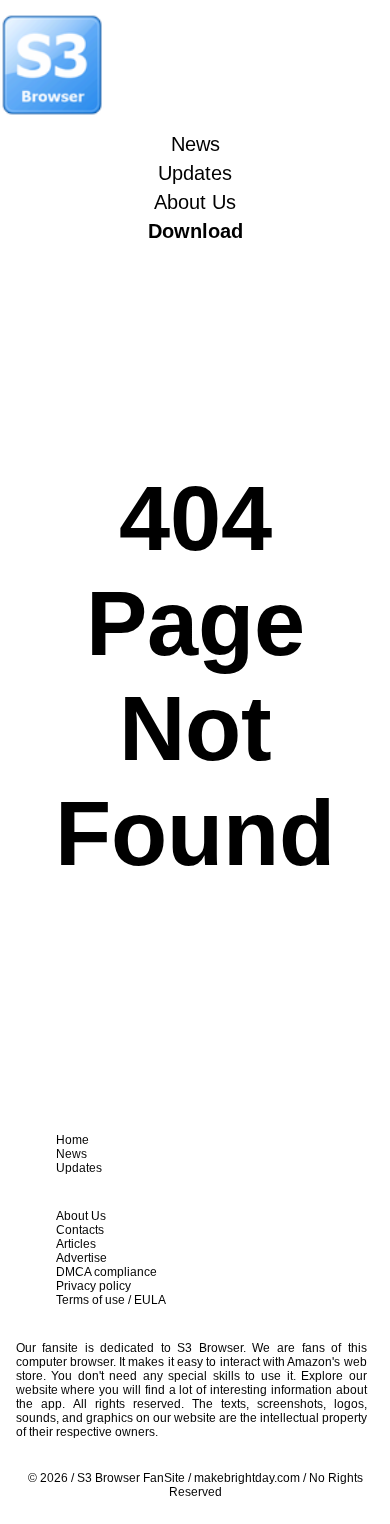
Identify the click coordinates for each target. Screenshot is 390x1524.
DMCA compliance (106, 1272)
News (195, 144)
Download (195, 231)
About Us (195, 202)
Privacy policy (93, 1286)
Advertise (81, 1258)
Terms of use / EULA (111, 1300)
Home (72, 1140)
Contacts (80, 1230)
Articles (76, 1244)
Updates (195, 173)
